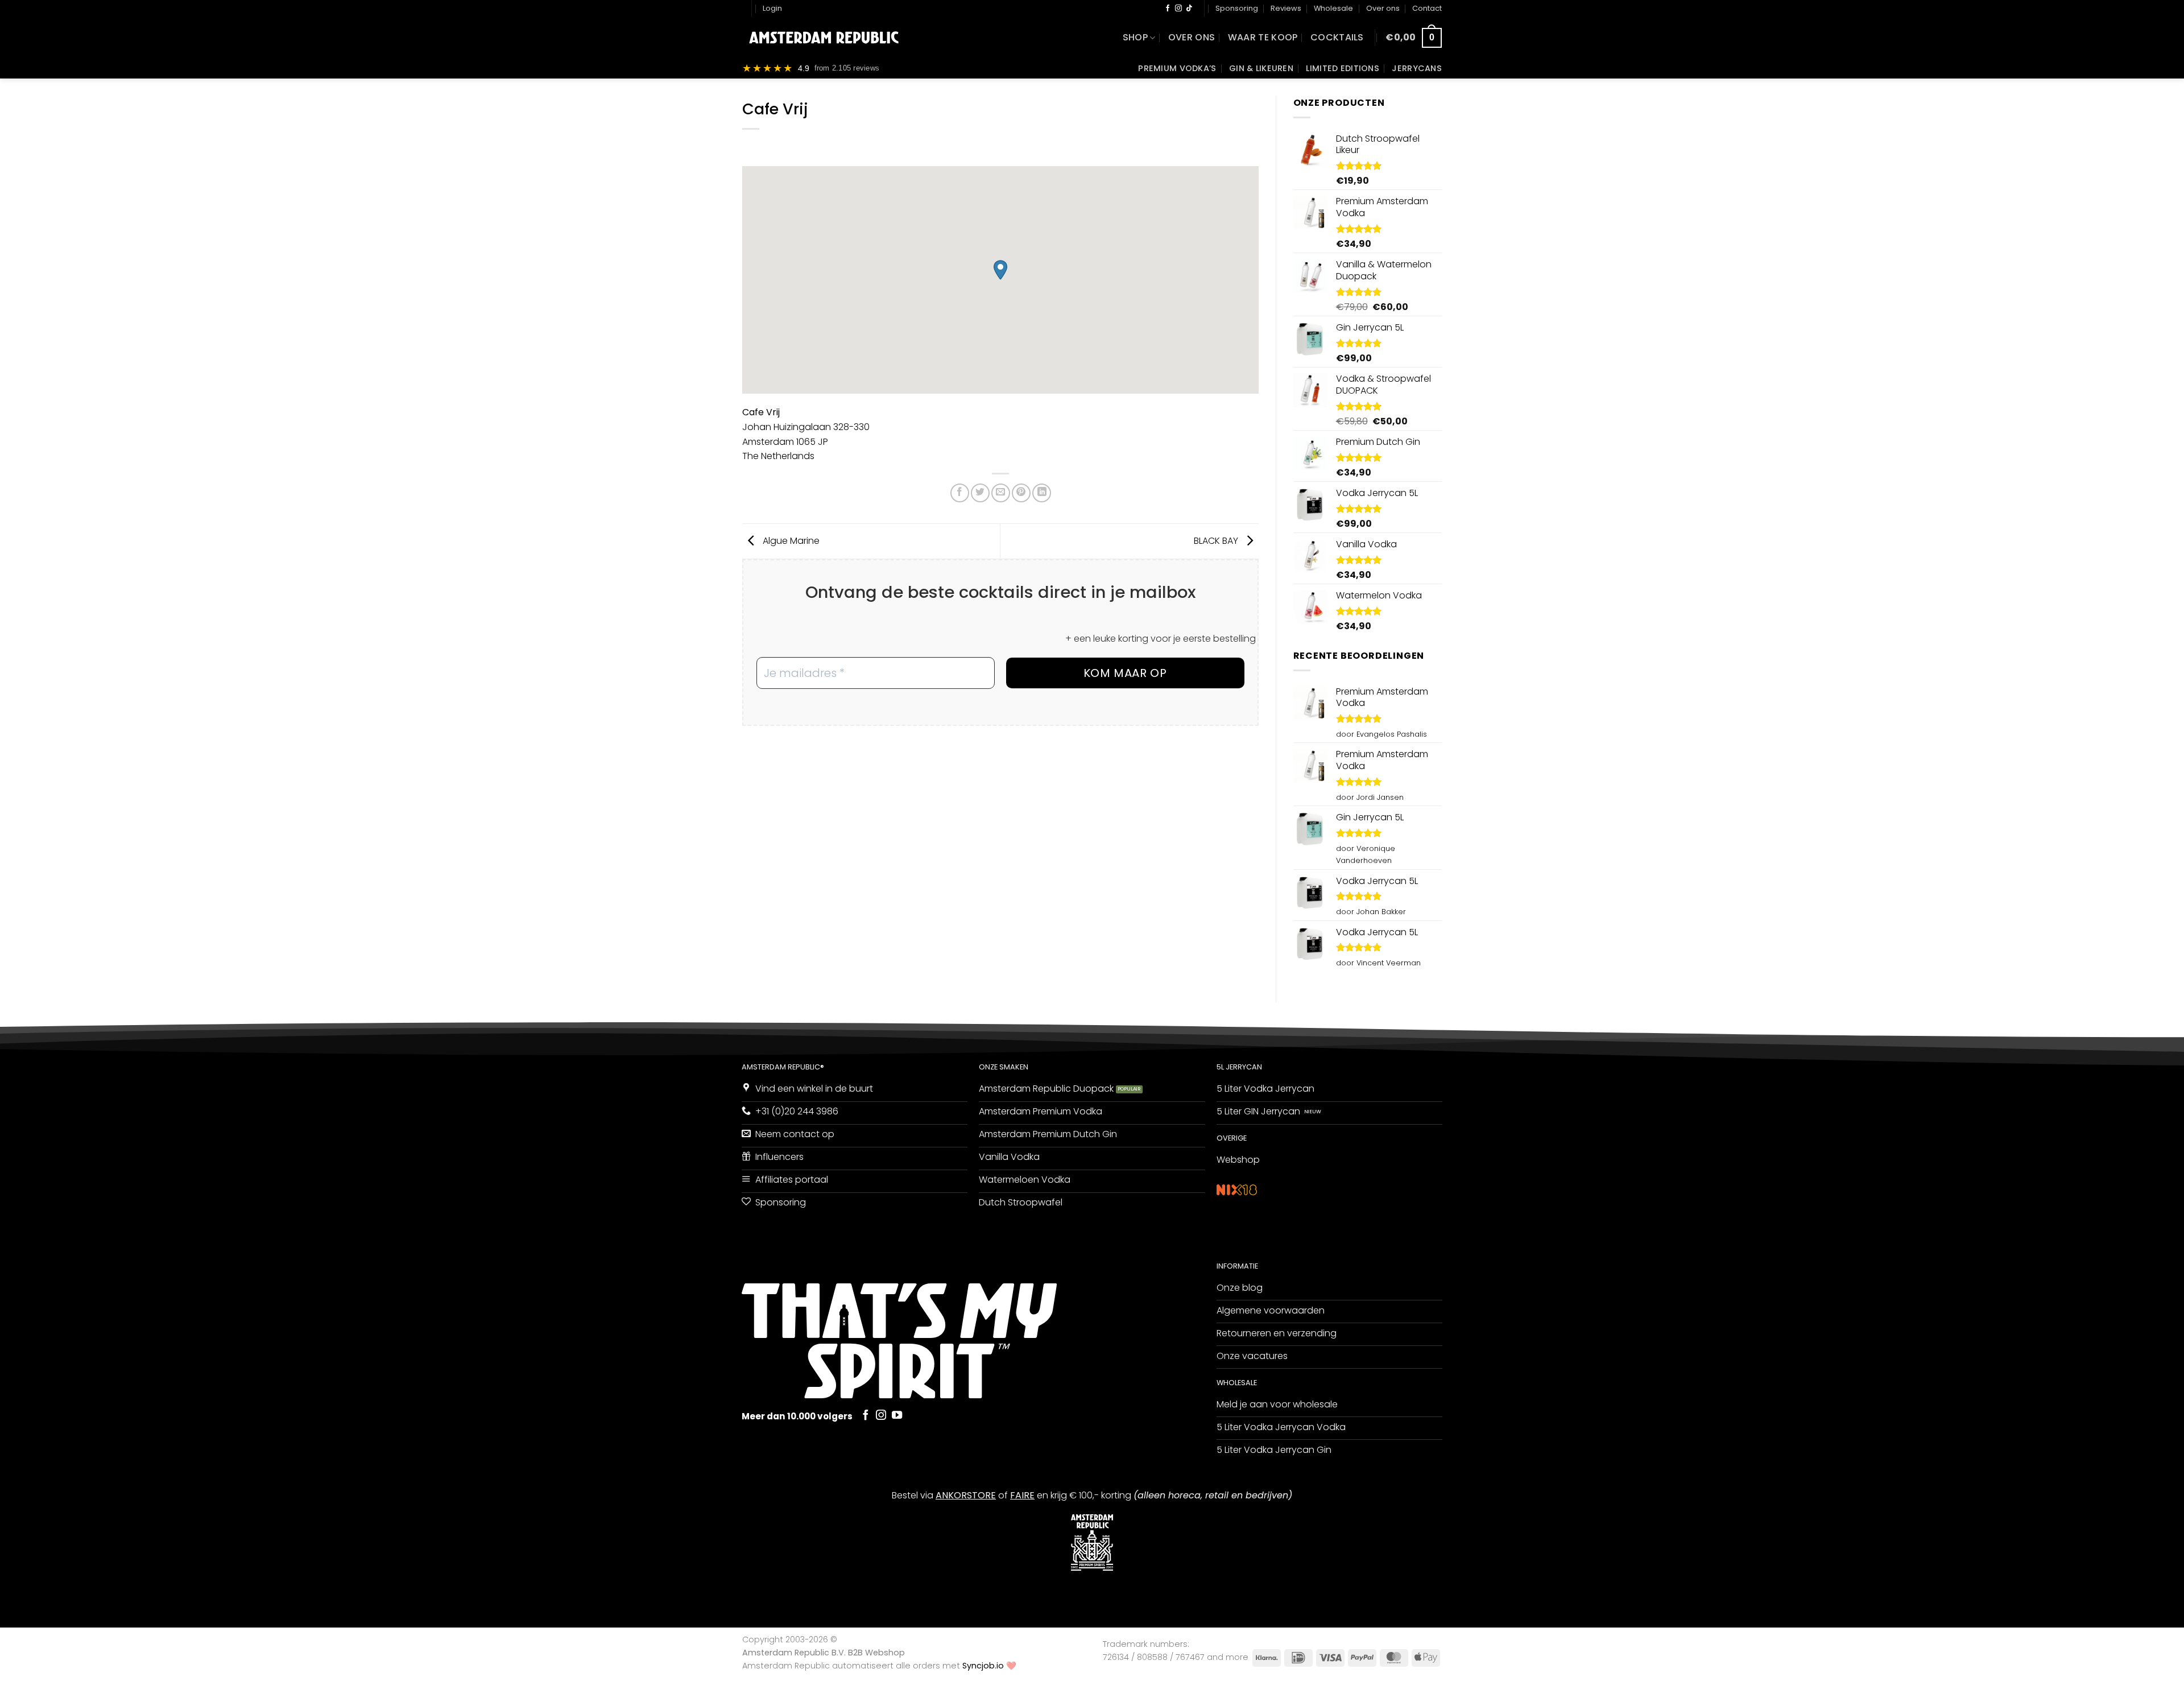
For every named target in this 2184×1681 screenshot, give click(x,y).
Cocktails (1337, 37)
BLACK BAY (1217, 541)
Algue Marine (790, 541)
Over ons (1383, 8)
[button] (772, 9)
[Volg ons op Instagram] (1178, 9)
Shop (1135, 37)
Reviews (1286, 8)
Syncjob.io (983, 1666)
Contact (1427, 8)
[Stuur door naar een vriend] (1001, 493)
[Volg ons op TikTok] (1189, 9)
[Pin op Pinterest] (1021, 493)
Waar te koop (1263, 37)
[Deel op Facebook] (960, 493)
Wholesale (1333, 8)
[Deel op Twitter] (980, 493)
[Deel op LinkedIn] (1042, 493)
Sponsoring (1237, 8)
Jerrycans (1417, 68)
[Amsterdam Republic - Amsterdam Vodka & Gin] (824, 38)
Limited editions (1343, 68)
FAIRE (1022, 1495)
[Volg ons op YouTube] (897, 1416)
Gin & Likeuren (1261, 68)
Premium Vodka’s (1177, 68)
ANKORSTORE (966, 1495)
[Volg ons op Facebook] (1168, 9)
